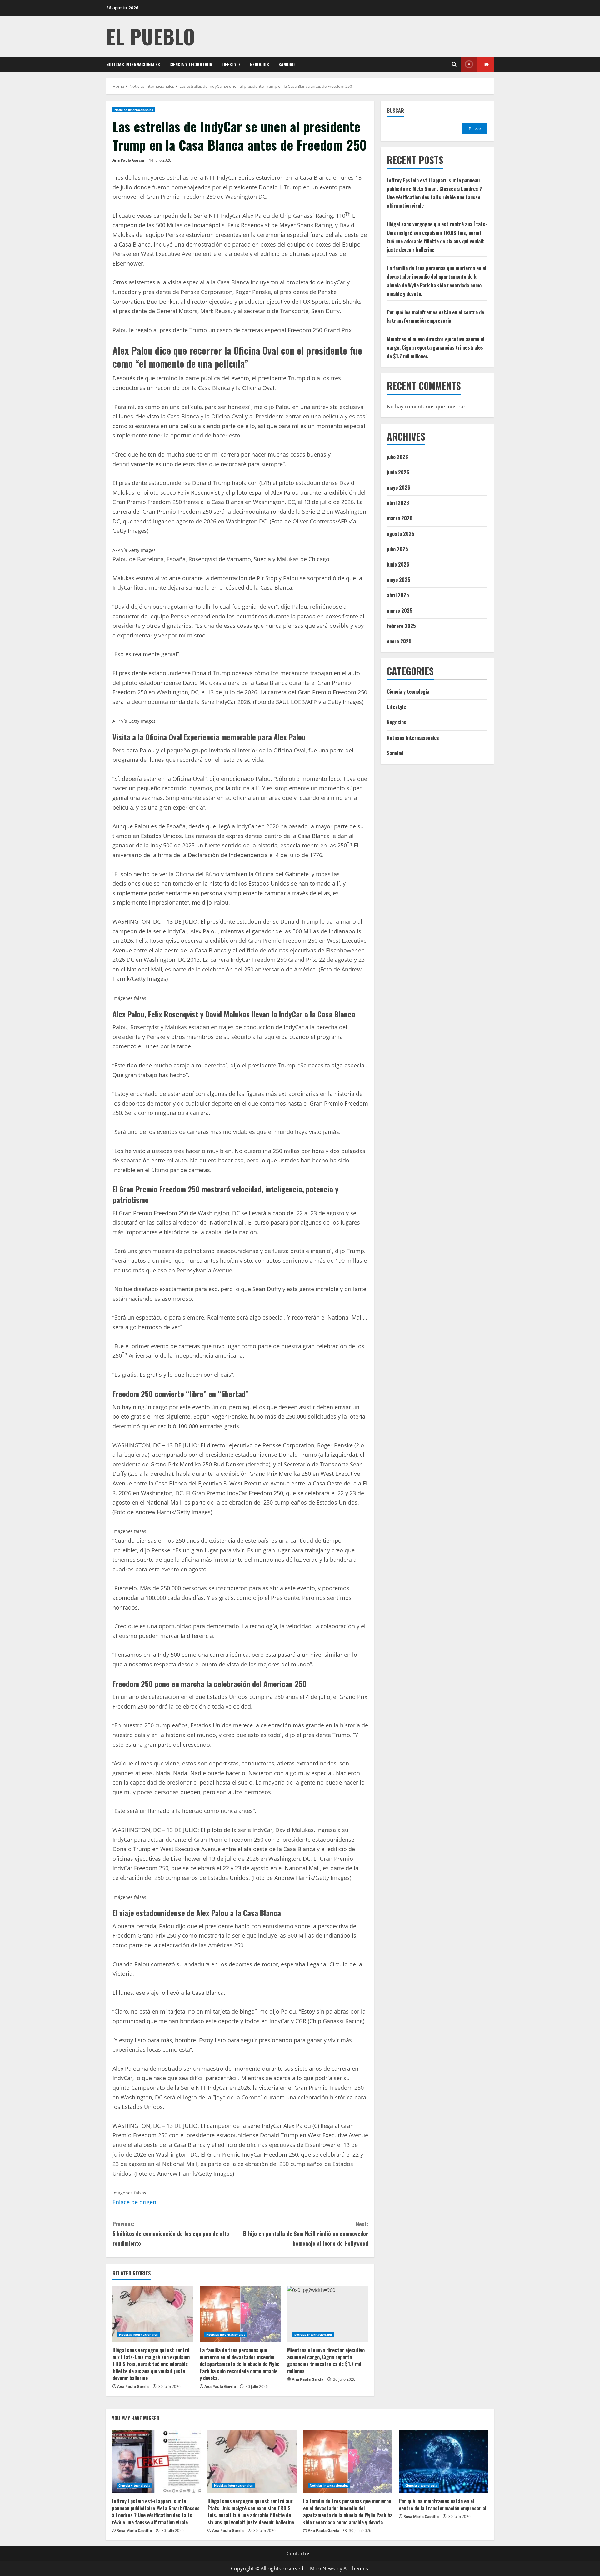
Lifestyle (231, 64)
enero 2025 (399, 641)
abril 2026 (398, 503)
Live (485, 64)
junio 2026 (398, 472)
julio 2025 (397, 549)
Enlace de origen (134, 2202)
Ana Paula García (128, 160)
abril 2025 (398, 595)
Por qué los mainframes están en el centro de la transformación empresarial (442, 2504)
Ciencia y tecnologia (191, 64)
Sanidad (287, 64)
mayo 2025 (399, 580)
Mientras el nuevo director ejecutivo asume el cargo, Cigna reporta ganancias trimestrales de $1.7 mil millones (326, 2361)
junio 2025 (398, 564)
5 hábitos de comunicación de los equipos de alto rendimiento (171, 2233)
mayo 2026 (399, 487)
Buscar (395, 111)
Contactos (299, 2554)
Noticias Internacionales (133, 64)
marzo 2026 (400, 518)
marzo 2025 (400, 610)
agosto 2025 (401, 533)
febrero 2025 (401, 626)
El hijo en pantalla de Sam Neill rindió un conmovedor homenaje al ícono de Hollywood (305, 2233)
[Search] (454, 64)
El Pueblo (151, 36)
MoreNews (323, 2569)
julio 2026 (397, 457)
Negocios (260, 64)
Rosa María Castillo (134, 2531)
